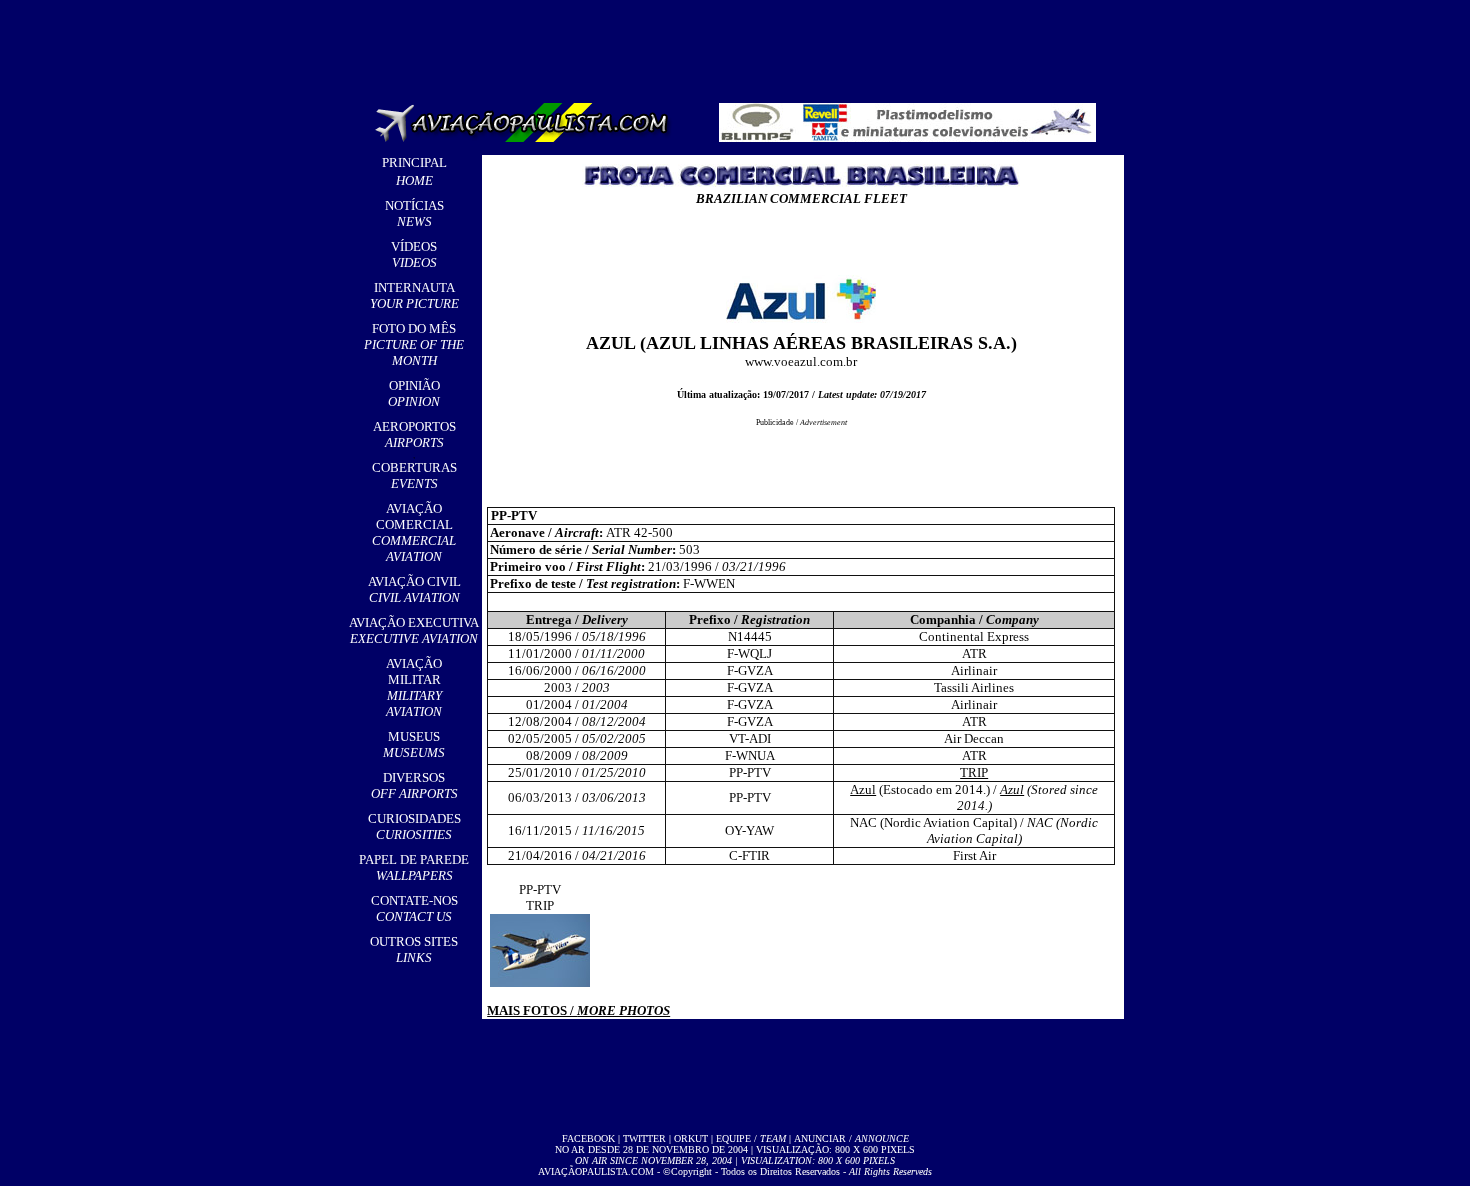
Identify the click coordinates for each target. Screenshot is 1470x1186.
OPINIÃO (414, 393)
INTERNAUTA (414, 295)
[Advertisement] (739, 45)
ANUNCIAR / (851, 1138)
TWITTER (644, 1138)
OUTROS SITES (414, 949)
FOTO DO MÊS (414, 344)
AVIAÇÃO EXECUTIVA (414, 630)
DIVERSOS (414, 785)
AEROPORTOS (414, 434)
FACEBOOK (588, 1138)
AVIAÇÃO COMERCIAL (414, 532)
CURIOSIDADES (414, 826)
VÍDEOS (414, 254)
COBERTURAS (414, 475)
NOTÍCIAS (414, 213)
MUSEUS (414, 744)
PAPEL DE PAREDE (414, 867)
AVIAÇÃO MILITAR (414, 687)
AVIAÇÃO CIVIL (414, 589)
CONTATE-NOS (414, 908)
